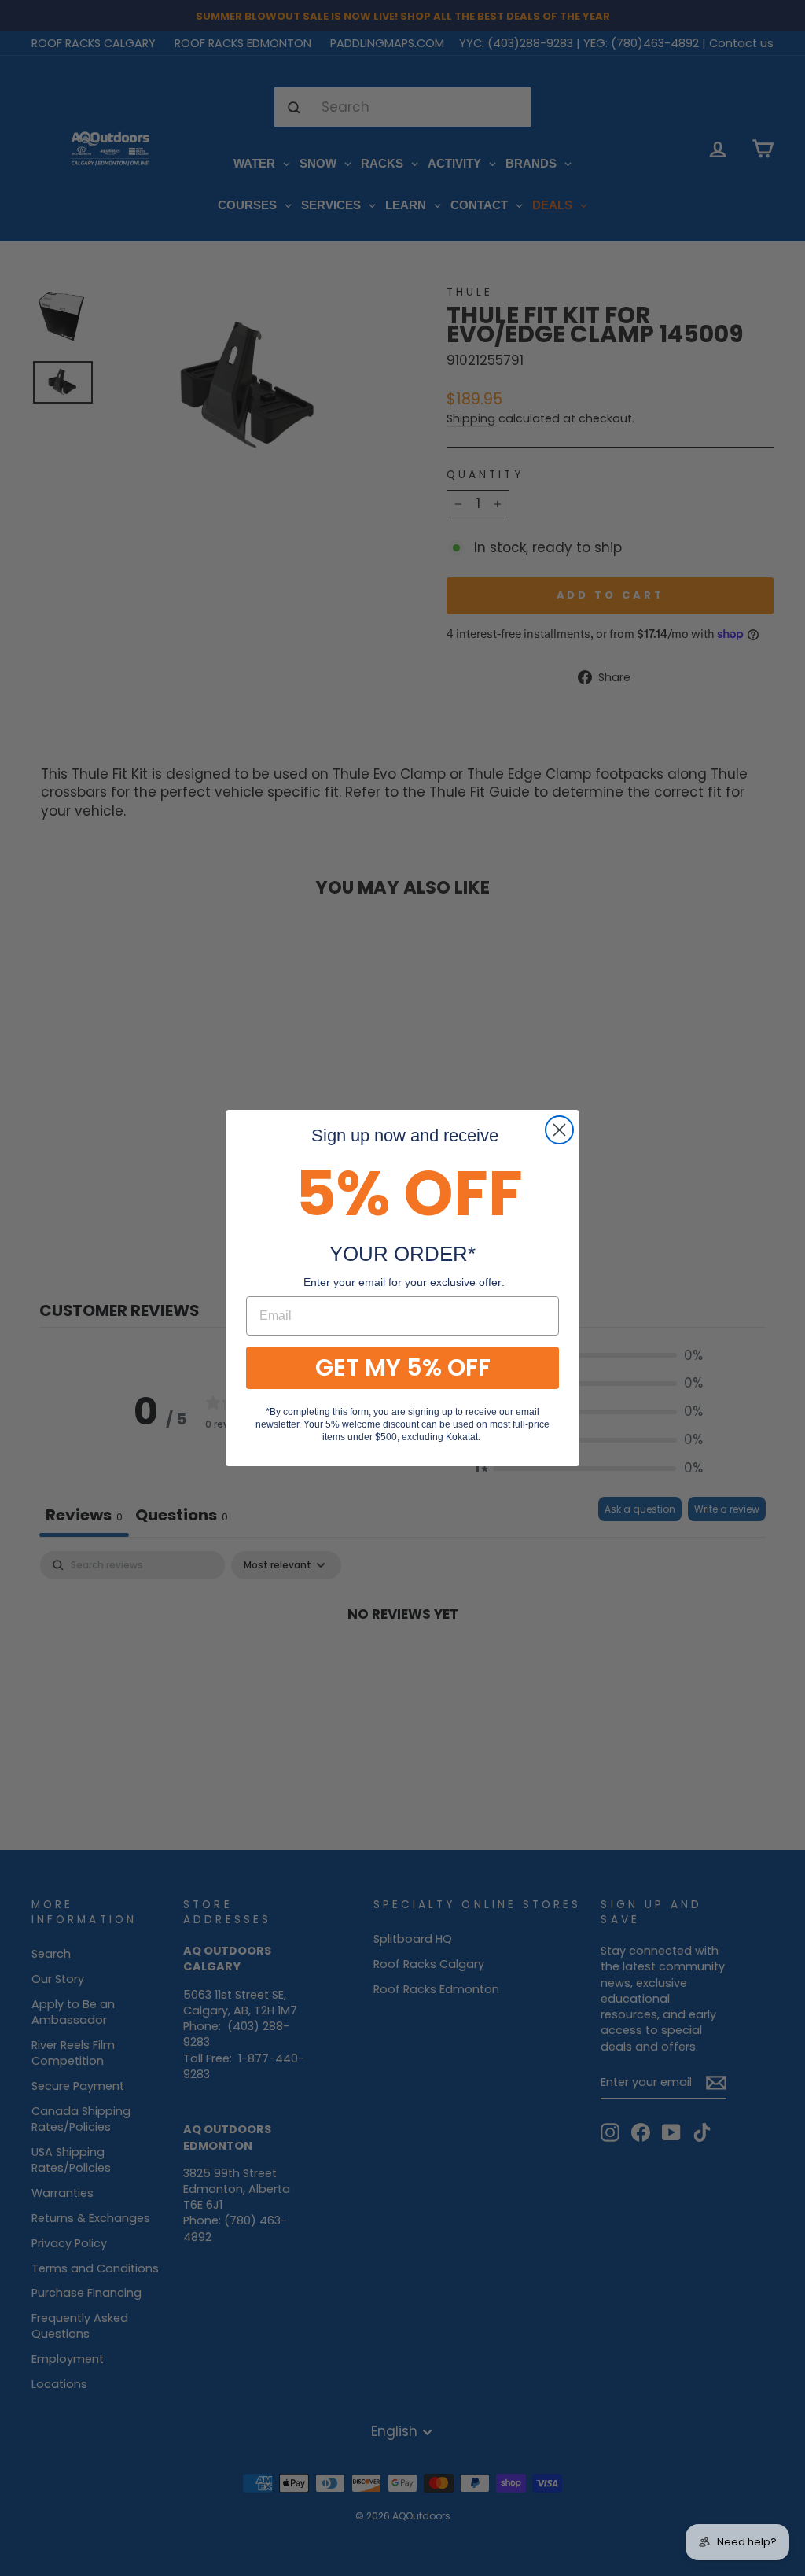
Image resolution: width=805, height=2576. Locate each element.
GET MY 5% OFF (403, 1367)
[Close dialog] (559, 1130)
